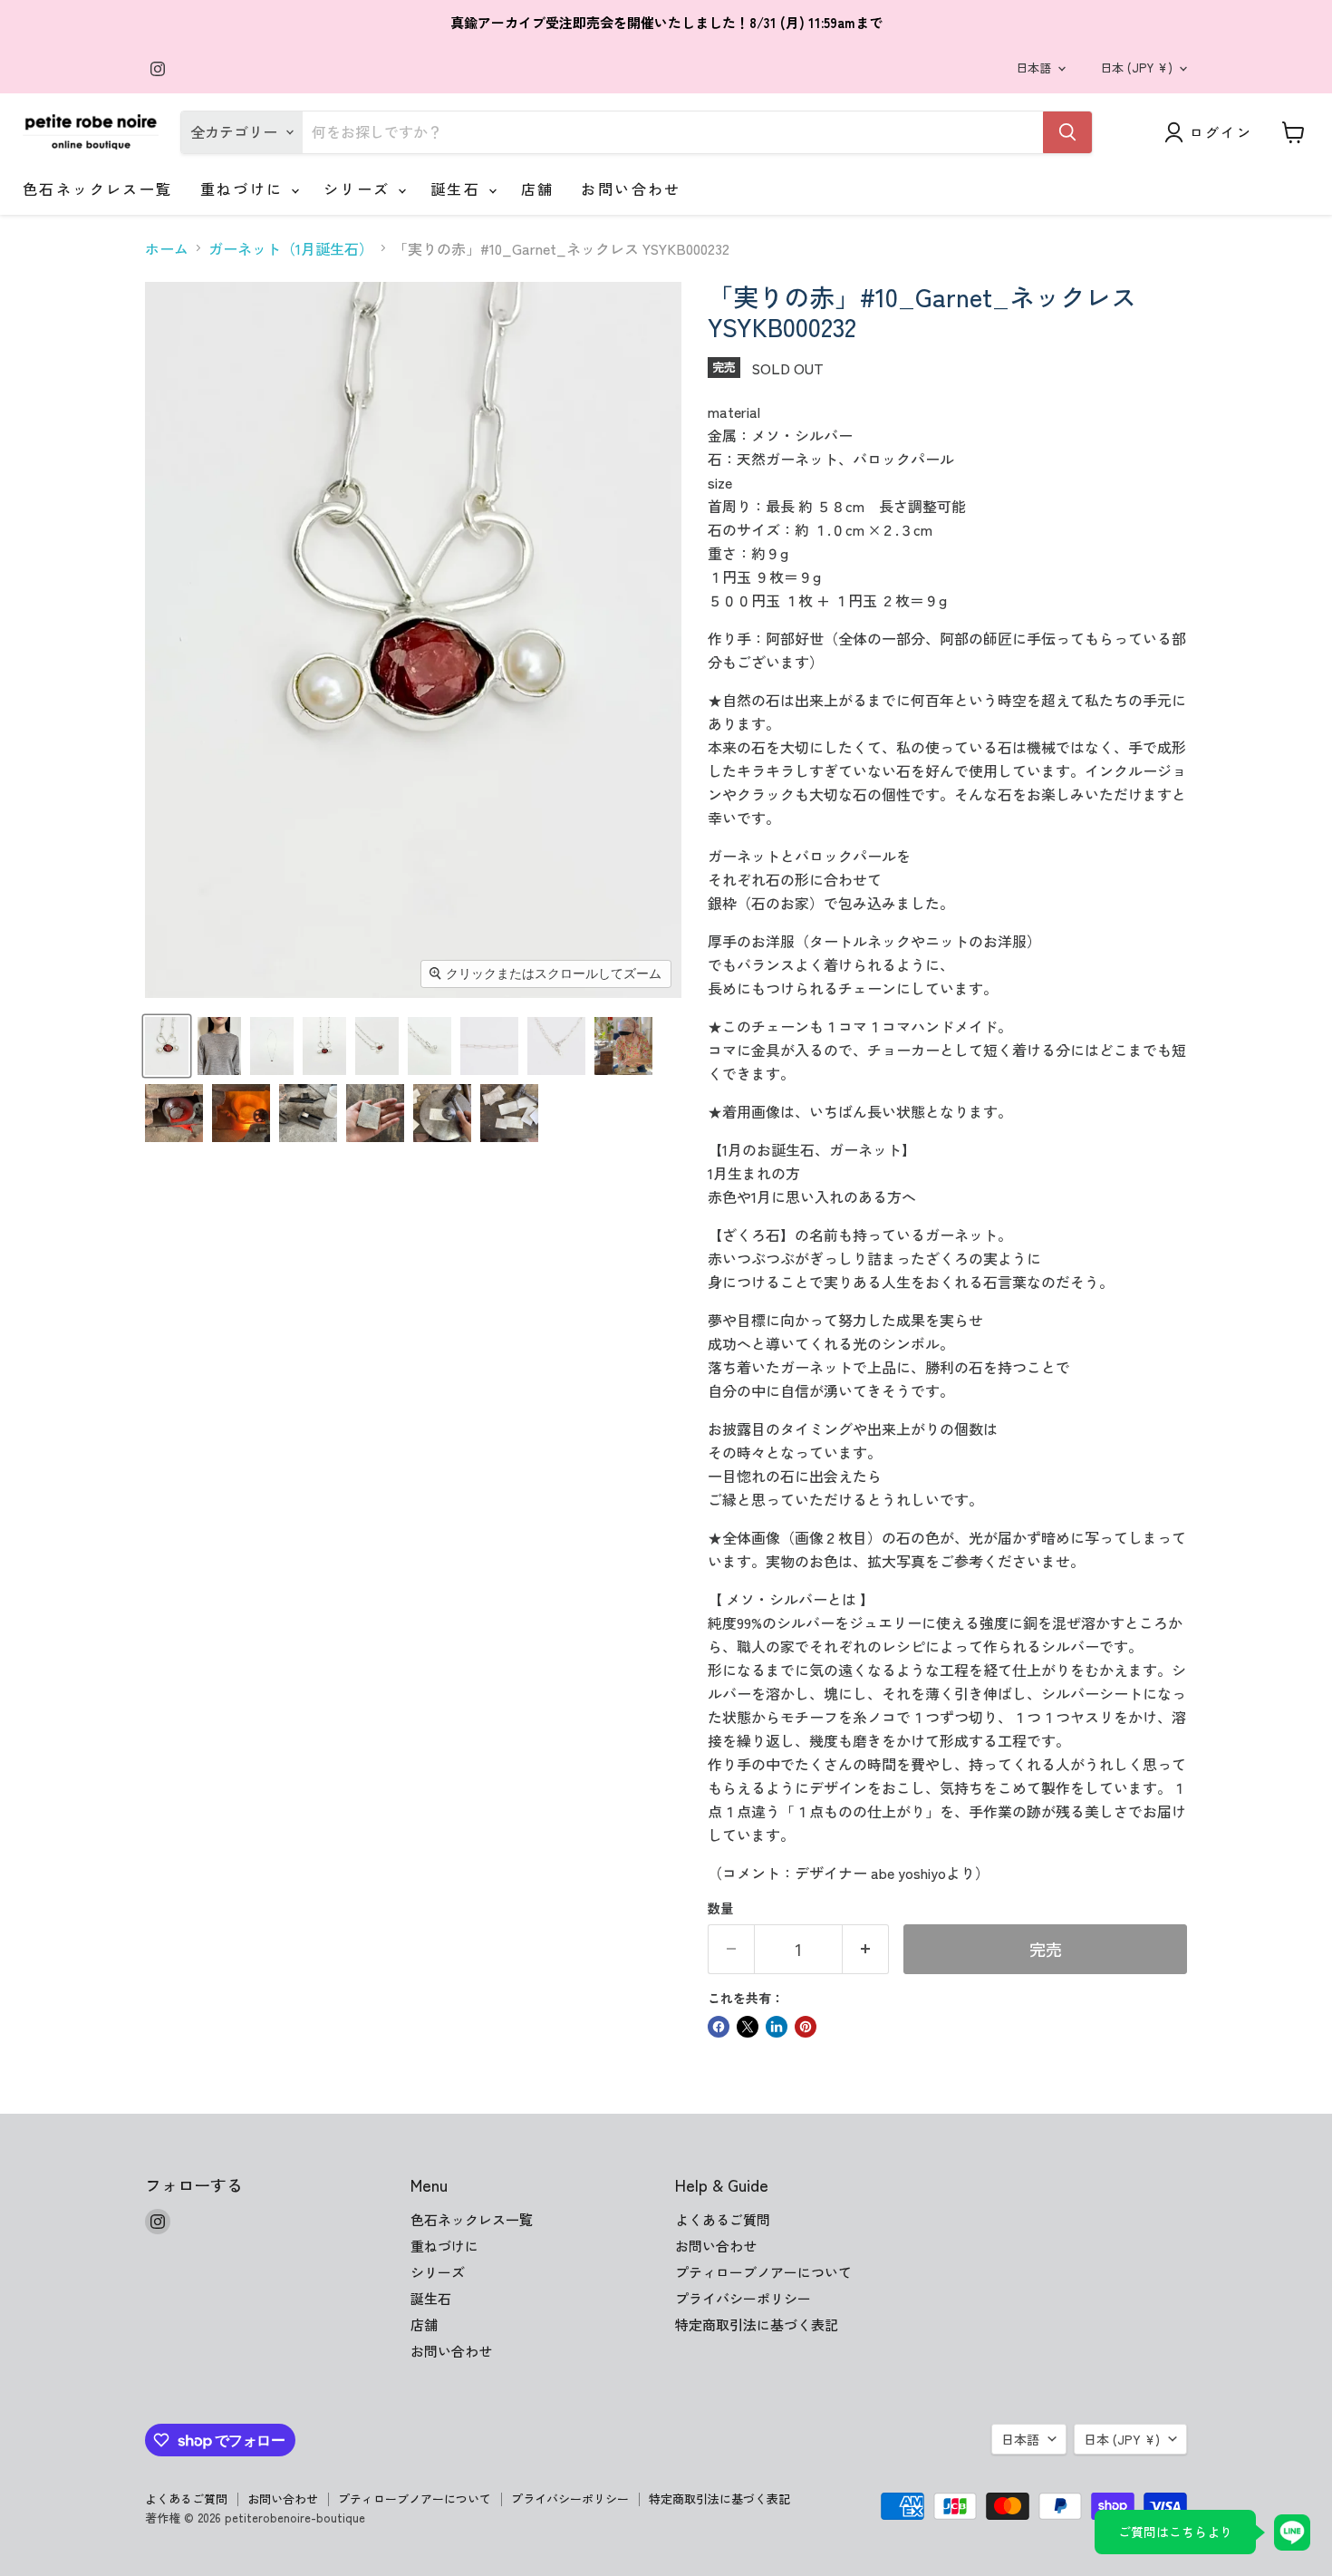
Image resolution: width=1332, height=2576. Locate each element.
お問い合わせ (631, 189)
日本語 (1033, 68)
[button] (167, 1046)
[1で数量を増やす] (866, 1949)
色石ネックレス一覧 (98, 189)
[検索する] (1067, 132)
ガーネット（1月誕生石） (291, 248)
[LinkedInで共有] (777, 2027)
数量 (720, 1908)
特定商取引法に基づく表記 (757, 2324)
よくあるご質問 (723, 2219)
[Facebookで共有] (719, 2027)
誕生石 (458, 189)
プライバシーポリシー (743, 2298)
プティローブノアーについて (763, 2272)
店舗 (538, 189)
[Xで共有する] (748, 2027)
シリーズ (360, 189)
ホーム (167, 248)
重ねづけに (245, 189)
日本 (1136, 68)
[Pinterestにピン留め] (806, 2027)
